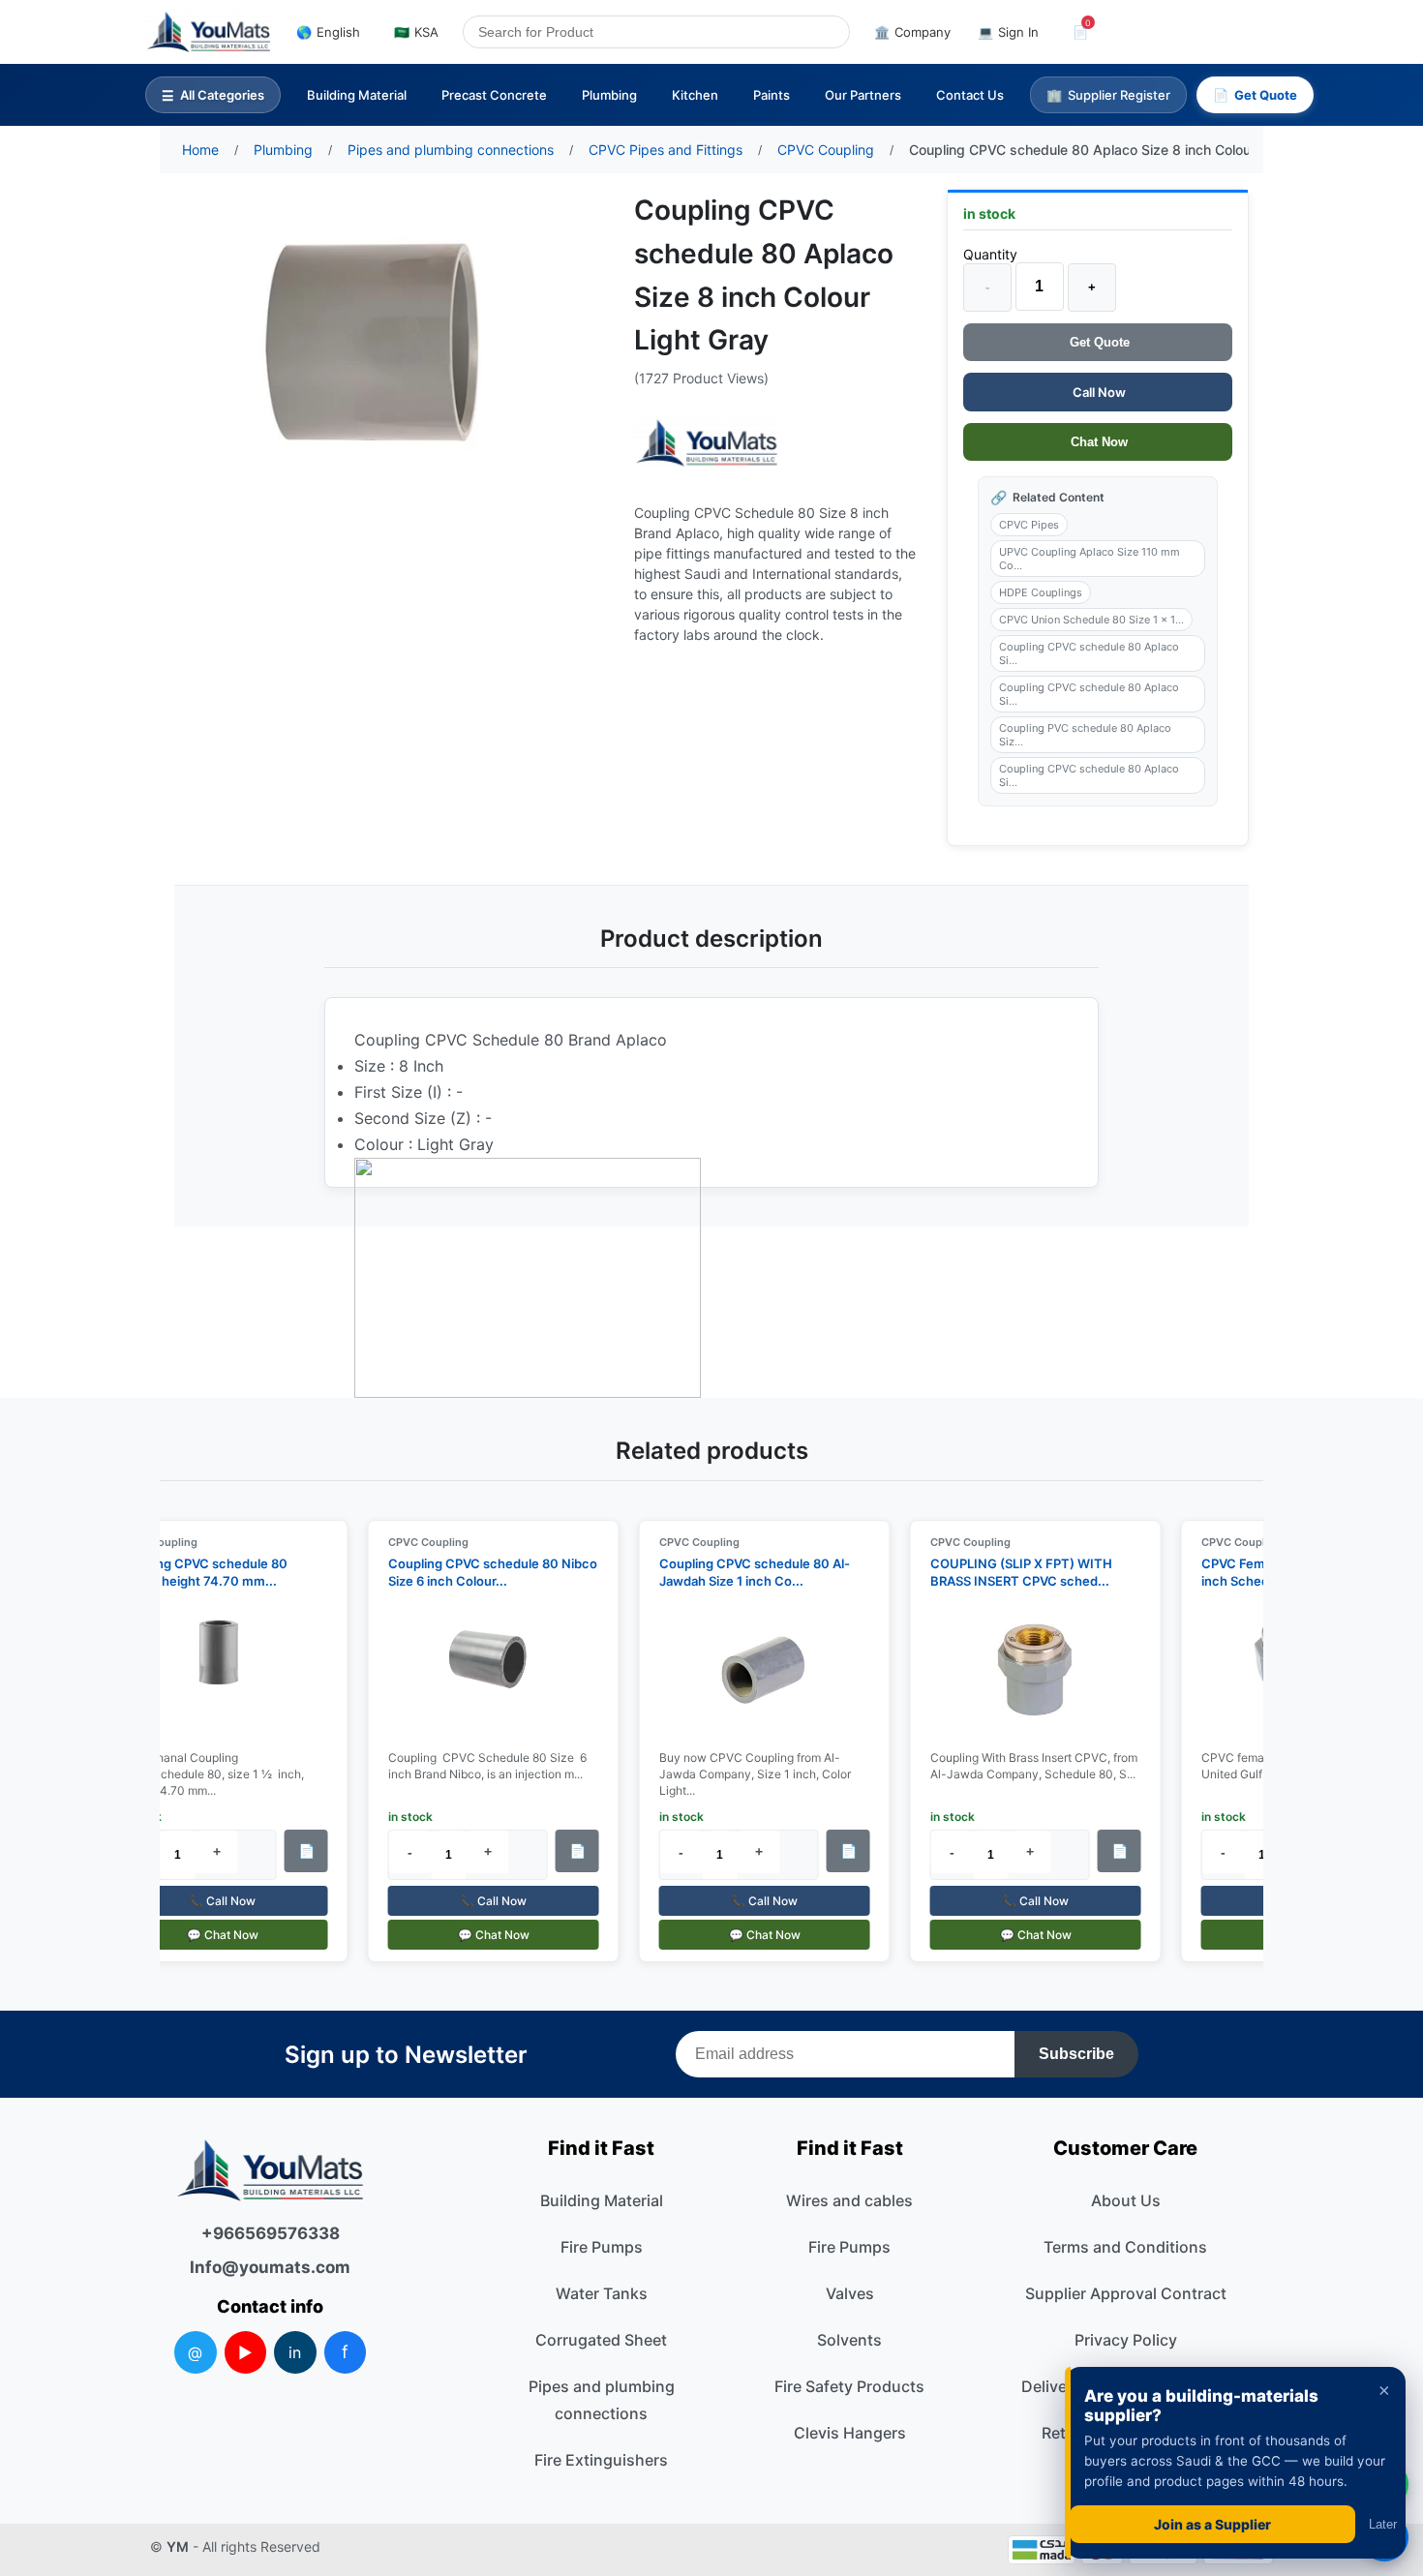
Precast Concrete (494, 95)
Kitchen (695, 95)
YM (178, 2546)
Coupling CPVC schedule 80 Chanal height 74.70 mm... (191, 1572)
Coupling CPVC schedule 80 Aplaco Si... (1089, 653)
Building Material (357, 95)
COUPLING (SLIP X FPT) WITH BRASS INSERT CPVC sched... (1010, 1572)
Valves (850, 2293)
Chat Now (1097, 442)
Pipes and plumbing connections (602, 2400)
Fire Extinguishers (601, 2460)
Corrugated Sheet (601, 2340)
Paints (772, 95)
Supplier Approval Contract (1126, 2293)
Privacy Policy (1126, 2340)
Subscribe (1076, 2054)
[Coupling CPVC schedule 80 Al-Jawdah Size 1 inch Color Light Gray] (753, 1671)
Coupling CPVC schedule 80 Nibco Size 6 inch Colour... (481, 1572)
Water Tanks (602, 2293)
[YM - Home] (209, 32)
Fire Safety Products (849, 2386)
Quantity (990, 254)
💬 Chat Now (211, 1935)
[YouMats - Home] (707, 443)
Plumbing (609, 95)
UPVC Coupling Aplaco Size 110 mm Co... (1090, 559)
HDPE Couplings (1041, 592)
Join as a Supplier (1212, 2524)
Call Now (1098, 392)
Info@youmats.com (270, 2267)
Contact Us (970, 95)
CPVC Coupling (417, 1542)
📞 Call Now (212, 1901)
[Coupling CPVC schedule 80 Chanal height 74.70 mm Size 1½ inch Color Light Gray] (211, 1671)
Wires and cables (849, 2200)
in (295, 2352)
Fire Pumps (602, 2247)
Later (1383, 2524)
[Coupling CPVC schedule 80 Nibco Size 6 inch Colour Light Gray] (482, 1671)
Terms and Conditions (1125, 2247)
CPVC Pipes (1029, 525)
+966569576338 (271, 2233)
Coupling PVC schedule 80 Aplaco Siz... (1085, 735)
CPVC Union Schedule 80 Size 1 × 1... (1091, 620)
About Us (1126, 2200)
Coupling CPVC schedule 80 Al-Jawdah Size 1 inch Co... (743, 1572)
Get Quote (1098, 342)
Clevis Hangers (850, 2433)
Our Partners (863, 95)
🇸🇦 (416, 32)
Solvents (849, 2340)
